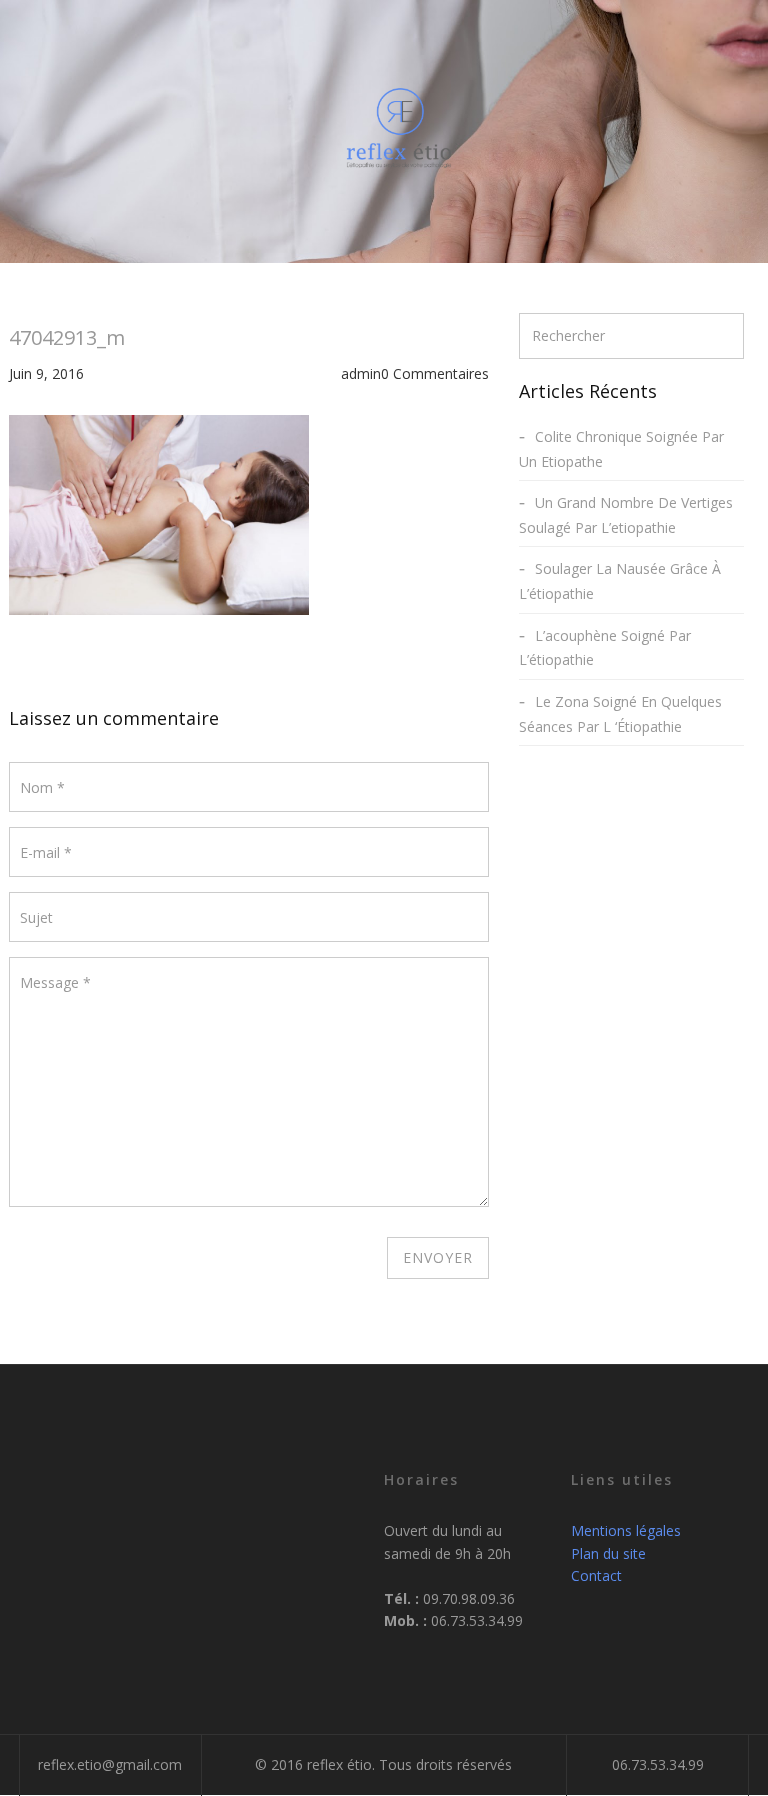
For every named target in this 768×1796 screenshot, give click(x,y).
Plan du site (608, 1553)
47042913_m (67, 337)
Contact (596, 1575)
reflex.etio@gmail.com (110, 1764)
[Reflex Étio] (399, 128)
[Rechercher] (728, 335)
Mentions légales (626, 1530)
